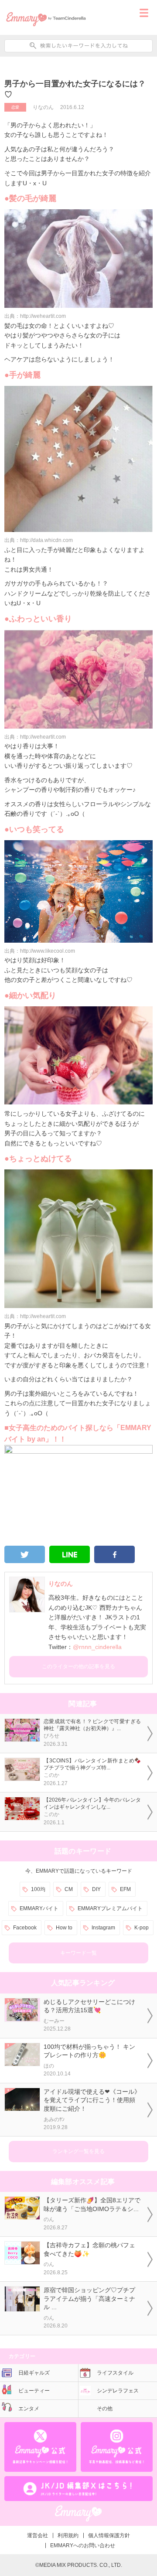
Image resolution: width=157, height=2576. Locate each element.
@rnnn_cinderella (97, 1647)
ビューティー (34, 2391)
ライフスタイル (115, 2373)
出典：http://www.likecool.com (40, 951)
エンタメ (29, 2409)
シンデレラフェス (118, 2391)
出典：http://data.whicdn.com (39, 540)
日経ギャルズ (34, 2373)
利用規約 (68, 2535)
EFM (125, 1889)
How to (64, 1928)
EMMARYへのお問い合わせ (83, 2545)
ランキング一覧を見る (78, 2151)
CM (69, 1889)
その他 (105, 2409)
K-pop (142, 1928)
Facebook (25, 1928)
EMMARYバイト (39, 1908)
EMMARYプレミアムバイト (110, 1908)
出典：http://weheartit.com (35, 316)
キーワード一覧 (78, 1953)
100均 (38, 1889)
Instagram (103, 1928)
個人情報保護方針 (109, 2535)
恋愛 (15, 107)
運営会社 (38, 2535)
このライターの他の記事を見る (78, 1666)
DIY (96, 1889)
